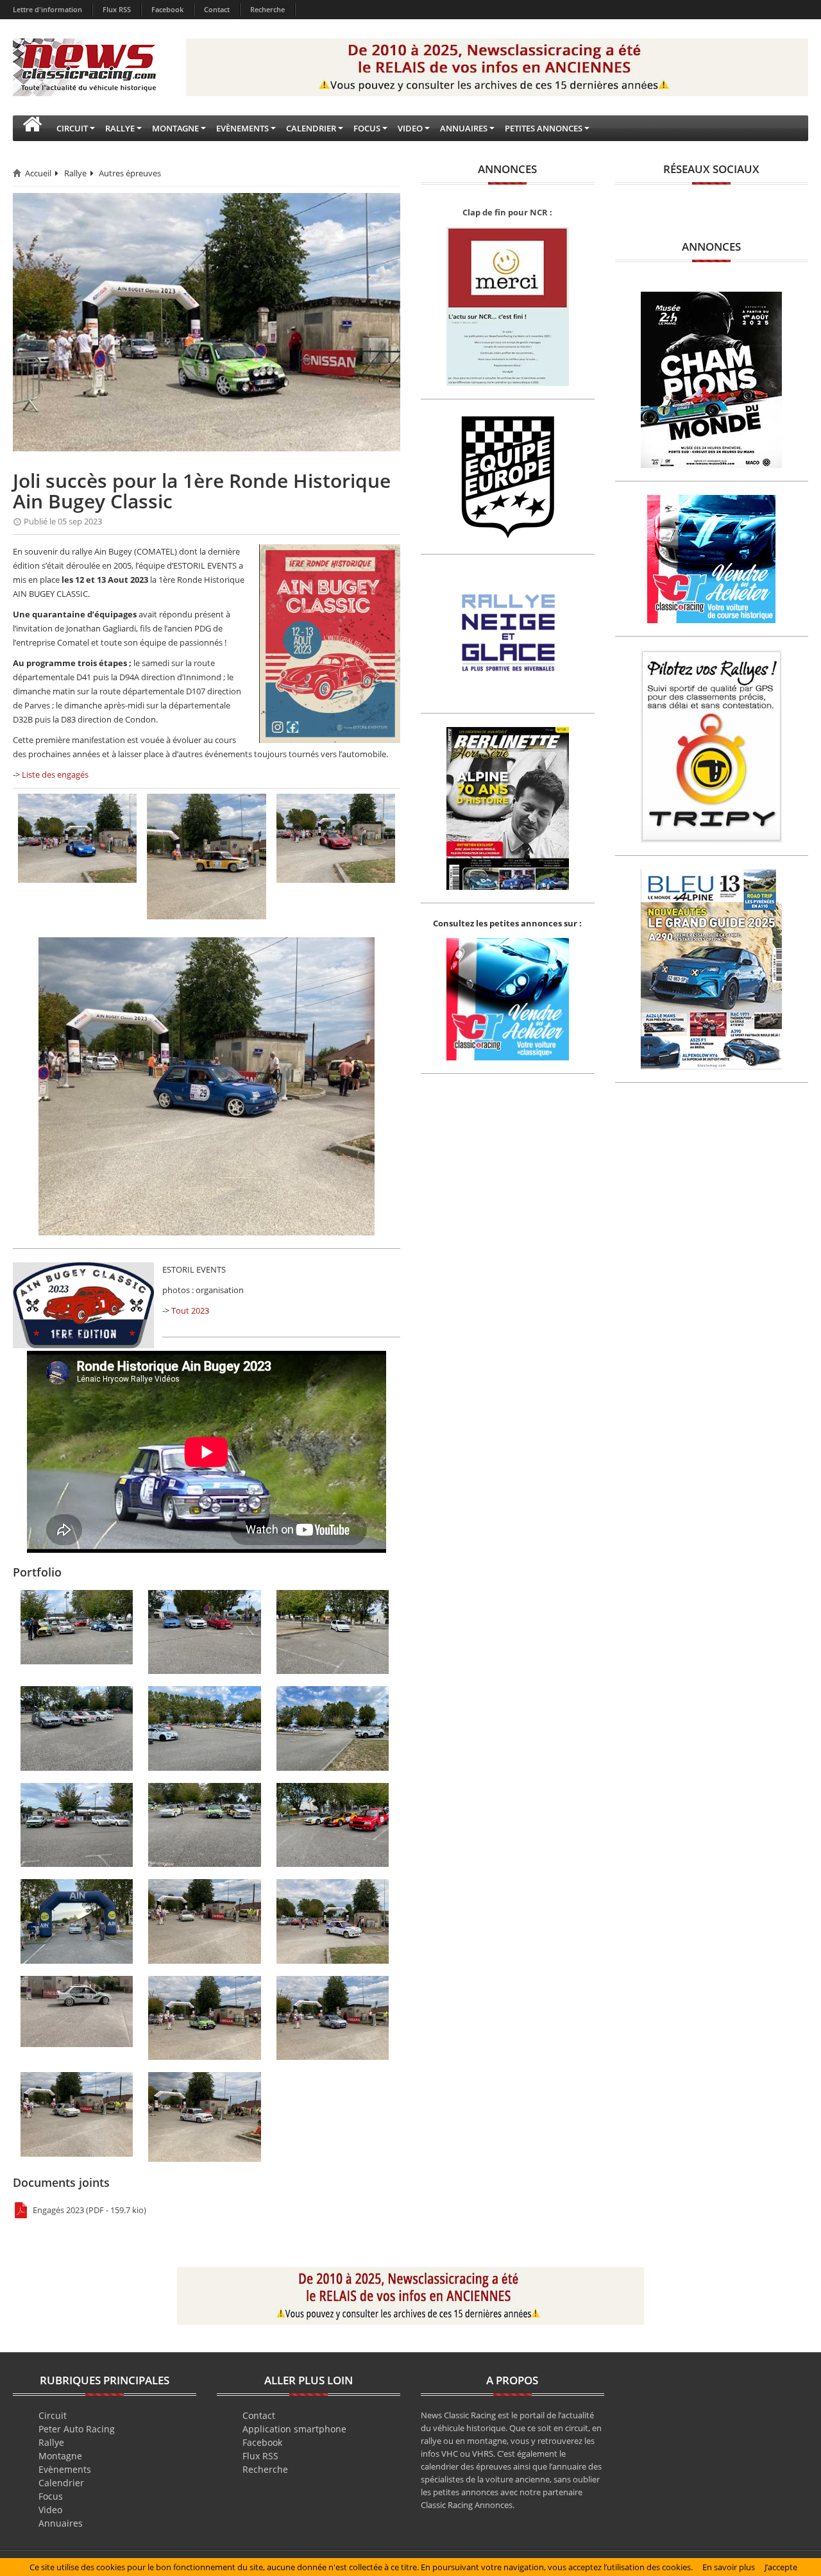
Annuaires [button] (464, 128)
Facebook (167, 9)
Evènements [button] (242, 128)
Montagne (60, 2456)
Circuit (53, 2415)
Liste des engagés (55, 774)
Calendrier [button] (311, 128)
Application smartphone (294, 2429)
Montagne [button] (175, 128)
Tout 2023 (190, 1310)
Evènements (65, 2469)
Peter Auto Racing (77, 2429)
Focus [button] (367, 128)
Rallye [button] (120, 128)
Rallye (75, 173)
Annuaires (61, 2523)
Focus (51, 2496)
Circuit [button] (72, 128)
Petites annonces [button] (544, 128)
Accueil (38, 173)
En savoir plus (729, 2567)
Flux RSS (117, 9)
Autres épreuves (130, 173)
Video (50, 2510)
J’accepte (781, 2567)
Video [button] (410, 128)
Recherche (267, 9)
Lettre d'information (47, 9)
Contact (217, 9)
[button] (32, 128)
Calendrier (61, 2483)
